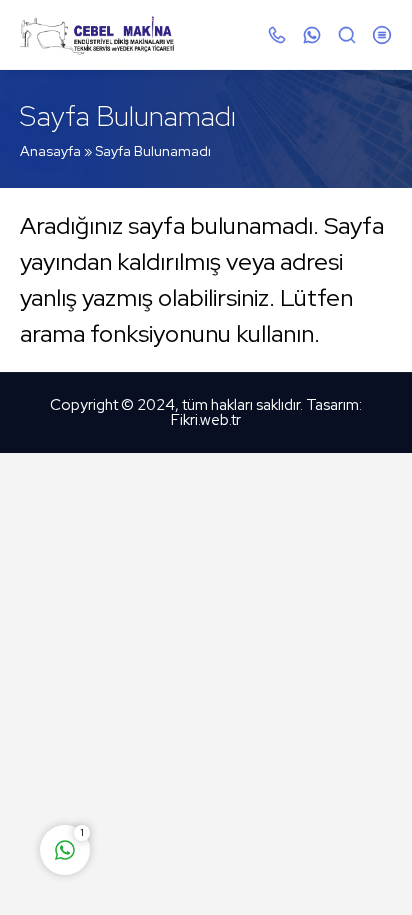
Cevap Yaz (190, 771)
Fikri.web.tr (206, 420)
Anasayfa (50, 151)
